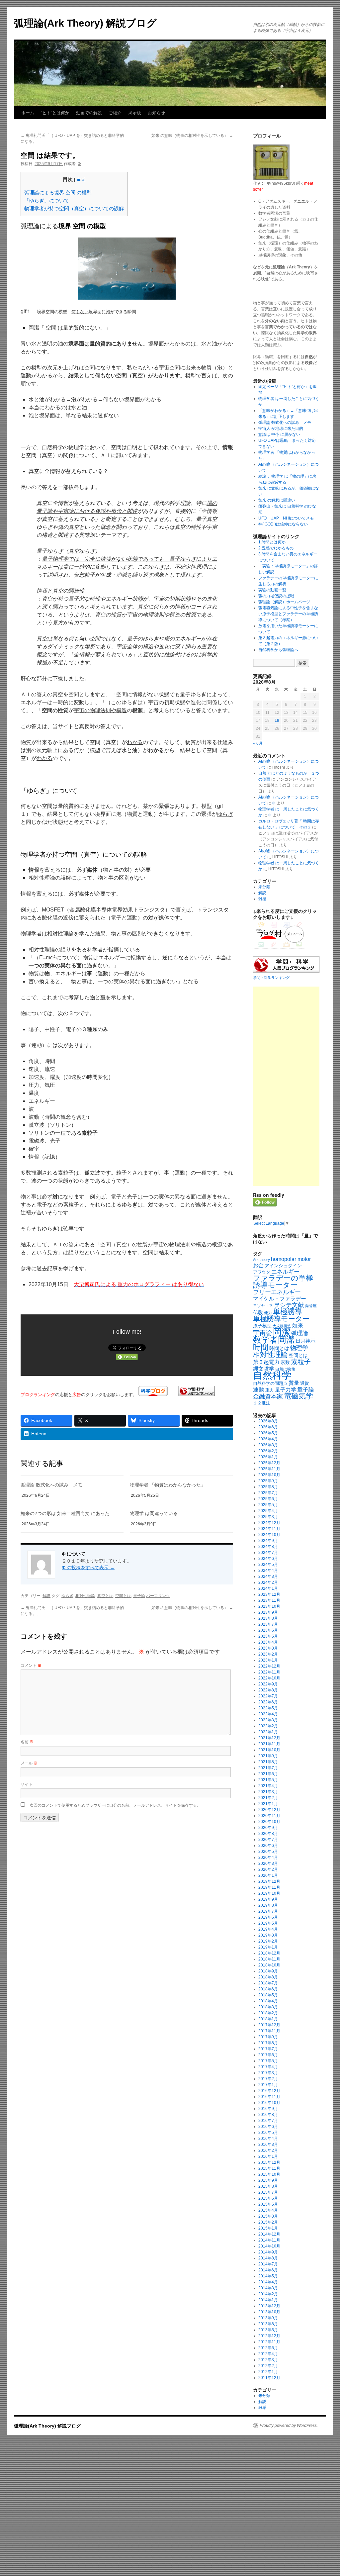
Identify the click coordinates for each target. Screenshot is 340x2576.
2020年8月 (268, 1834)
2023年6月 (268, 1630)
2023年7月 (268, 1624)
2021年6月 (268, 1774)
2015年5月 (268, 2204)
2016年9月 (268, 2109)
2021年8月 (268, 1762)
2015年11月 (269, 2168)
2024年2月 (268, 1582)
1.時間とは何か (272, 542)
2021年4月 (268, 1786)
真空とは (105, 1596)
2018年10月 (269, 1965)
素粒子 (301, 1362)
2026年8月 (268, 1421)
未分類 (264, 887)
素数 (285, 1362)
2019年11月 (269, 1887)
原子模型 (262, 1326)
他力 (268, 1313)
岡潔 (282, 1332)
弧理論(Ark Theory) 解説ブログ (85, 23)
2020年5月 (268, 1852)
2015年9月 (268, 2180)
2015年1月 (268, 2228)
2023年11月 (269, 1600)
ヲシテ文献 (289, 1305)
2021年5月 (268, 1780)
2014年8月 (268, 2258)
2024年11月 (269, 1529)
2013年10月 (269, 2312)
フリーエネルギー (277, 1292)
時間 (261, 1347)
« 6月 (258, 743)
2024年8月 (268, 1547)
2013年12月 (269, 2306)
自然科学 (272, 1375)
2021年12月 (269, 1738)
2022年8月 (268, 1690)
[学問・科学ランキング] (197, 1394)
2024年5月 (268, 1565)
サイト (27, 1784)
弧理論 (300, 1333)
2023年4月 (268, 1642)
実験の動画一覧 (272, 590)
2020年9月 (268, 1828)
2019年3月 (268, 1935)
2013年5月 (268, 2330)
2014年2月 (268, 2294)
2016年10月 (269, 2103)
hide (80, 180)
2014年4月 (268, 2282)
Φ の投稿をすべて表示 (88, 1568)
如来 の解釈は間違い (277, 500)
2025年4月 (268, 1511)
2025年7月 (268, 1493)
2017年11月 (269, 2031)
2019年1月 (268, 1947)
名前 (27, 1741)
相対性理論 (85, 1596)
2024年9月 (268, 1541)
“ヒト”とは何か (55, 113)
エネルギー (285, 1272)
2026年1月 (268, 1457)
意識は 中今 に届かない (279, 434)
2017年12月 (269, 2025)
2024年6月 (268, 1559)
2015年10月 (269, 2174)
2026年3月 (268, 1445)
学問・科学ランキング (271, 978)
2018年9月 (268, 1971)
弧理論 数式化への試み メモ (51, 1485)
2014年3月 (268, 2288)
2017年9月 (268, 2037)
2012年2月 (268, 2366)
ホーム (28, 113)
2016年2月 (268, 2150)
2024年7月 (268, 1553)
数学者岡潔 (274, 1340)
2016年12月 (269, 2091)
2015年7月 (268, 2192)
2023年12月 (269, 1594)
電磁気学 (298, 1396)
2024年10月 (269, 1535)
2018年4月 (268, 2001)
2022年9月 (268, 1684)
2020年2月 (268, 1869)
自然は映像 (285, 1369)
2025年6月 (268, 1499)
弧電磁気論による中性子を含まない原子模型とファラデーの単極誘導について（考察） (288, 614)
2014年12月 (269, 2234)
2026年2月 (268, 1451)
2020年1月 (268, 1875)
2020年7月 (268, 1840)
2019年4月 (268, 1929)
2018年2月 (268, 2013)
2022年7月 (268, 1696)
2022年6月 (268, 1702)
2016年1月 (268, 2156)
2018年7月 (268, 1983)
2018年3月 (268, 2007)
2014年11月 (269, 2240)
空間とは (123, 1596)
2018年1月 (268, 2019)
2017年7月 (268, 2049)
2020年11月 (269, 1816)
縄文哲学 (264, 1369)
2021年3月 (268, 1792)
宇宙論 (262, 1333)
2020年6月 (268, 1846)
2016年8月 (268, 2115)
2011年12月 (269, 2378)
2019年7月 (268, 1911)
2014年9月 (268, 2252)
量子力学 (286, 1390)
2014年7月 (268, 2264)
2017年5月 (268, 2061)
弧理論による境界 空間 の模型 (58, 192)
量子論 (139, 1596)
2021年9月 (268, 1756)
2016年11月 (269, 2097)
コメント (31, 1665)
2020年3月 (268, 1863)
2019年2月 (268, 1941)
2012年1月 (268, 2372)
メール (29, 1763)
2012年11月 (269, 2342)
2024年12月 (269, 1523)
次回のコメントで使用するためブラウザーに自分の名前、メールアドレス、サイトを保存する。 (115, 1805)
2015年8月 (268, 2186)
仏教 (258, 1312)
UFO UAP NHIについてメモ (286, 518)
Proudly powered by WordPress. (289, 2426)
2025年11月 (269, 1469)
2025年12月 (269, 1463)
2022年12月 (269, 1666)
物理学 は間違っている (154, 1513)
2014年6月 (268, 2270)
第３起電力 (266, 1362)
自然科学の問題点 (270, 1383)
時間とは (279, 1348)
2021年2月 (268, 1798)
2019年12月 (269, 1881)
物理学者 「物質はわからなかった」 (168, 1485)
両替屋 (311, 1306)
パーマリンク (158, 1596)
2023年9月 (268, 1612)
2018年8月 (268, 1977)
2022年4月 (268, 1714)
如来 (297, 1326)
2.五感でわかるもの (276, 548)
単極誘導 (288, 1312)
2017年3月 (268, 2073)
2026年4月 (268, 1439)
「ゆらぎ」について (47, 200)
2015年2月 (268, 2222)
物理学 (299, 1348)
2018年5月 (268, 1995)
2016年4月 (268, 2139)
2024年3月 (268, 1576)
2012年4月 (268, 2354)
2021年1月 (268, 1804)
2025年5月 (268, 1505)
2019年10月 (269, 1893)
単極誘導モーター (281, 1319)
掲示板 (135, 113)
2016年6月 (268, 2127)
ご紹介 (115, 113)
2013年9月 (268, 2318)
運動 (259, 1389)
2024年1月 (268, 1588)
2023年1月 (268, 1660)
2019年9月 (268, 1899)
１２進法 (262, 1403)
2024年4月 (268, 1571)
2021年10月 (269, 1750)
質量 (294, 1383)
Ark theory (261, 1260)
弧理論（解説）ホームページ (284, 602)
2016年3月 (268, 2145)
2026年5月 (268, 1433)
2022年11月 (269, 1672)
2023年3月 (268, 1648)
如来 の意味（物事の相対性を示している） (192, 136)
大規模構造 (282, 1326)
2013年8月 (268, 2324)
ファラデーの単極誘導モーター (283, 1282)
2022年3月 (268, 1720)
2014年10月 (269, 2246)
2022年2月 (268, 1726)
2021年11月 (269, 1744)
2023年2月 (268, 1654)
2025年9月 (268, 1481)
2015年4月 (268, 2210)
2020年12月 (269, 1810)
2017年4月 (268, 2067)
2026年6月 (268, 1427)
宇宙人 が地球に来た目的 (281, 429)
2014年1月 (268, 2300)
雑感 (262, 899)
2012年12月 (269, 2336)
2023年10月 (269, 1606)
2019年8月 (268, 1905)
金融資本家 (268, 1396)
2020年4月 (268, 1858)
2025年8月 (268, 1487)
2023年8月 (268, 1618)
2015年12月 (269, 2162)
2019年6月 (268, 1917)
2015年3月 (268, 2216)
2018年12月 (269, 1953)
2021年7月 (268, 1768)
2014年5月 (268, 2276)
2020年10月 (269, 1822)
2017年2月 (268, 2079)
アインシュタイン (283, 1266)
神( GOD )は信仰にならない (283, 524)
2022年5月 (268, 1708)
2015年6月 (268, 2198)
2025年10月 (269, 1475)
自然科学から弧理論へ (278, 650)
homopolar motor (291, 1259)
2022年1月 (268, 1732)
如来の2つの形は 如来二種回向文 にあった (65, 1513)
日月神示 (305, 1341)
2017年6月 (268, 2055)
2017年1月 (268, 2085)
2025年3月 (268, 1517)
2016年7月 (268, 2121)
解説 (46, 1596)
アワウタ (262, 1272)
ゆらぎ (67, 1596)
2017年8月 (268, 2043)
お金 (258, 1265)
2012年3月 (268, 2360)
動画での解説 (89, 113)
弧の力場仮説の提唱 (276, 596)
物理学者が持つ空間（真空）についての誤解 (74, 208)
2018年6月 (268, 1989)
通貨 (304, 1383)
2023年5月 (268, 1636)
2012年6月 (268, 2348)
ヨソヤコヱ (263, 1306)
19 (277, 720)
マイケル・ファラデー (280, 1299)
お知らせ (156, 113)
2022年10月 (269, 1678)
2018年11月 (269, 1959)
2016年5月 (268, 2133)
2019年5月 (268, 1923)
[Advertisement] (286, 1086)
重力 (270, 1390)
